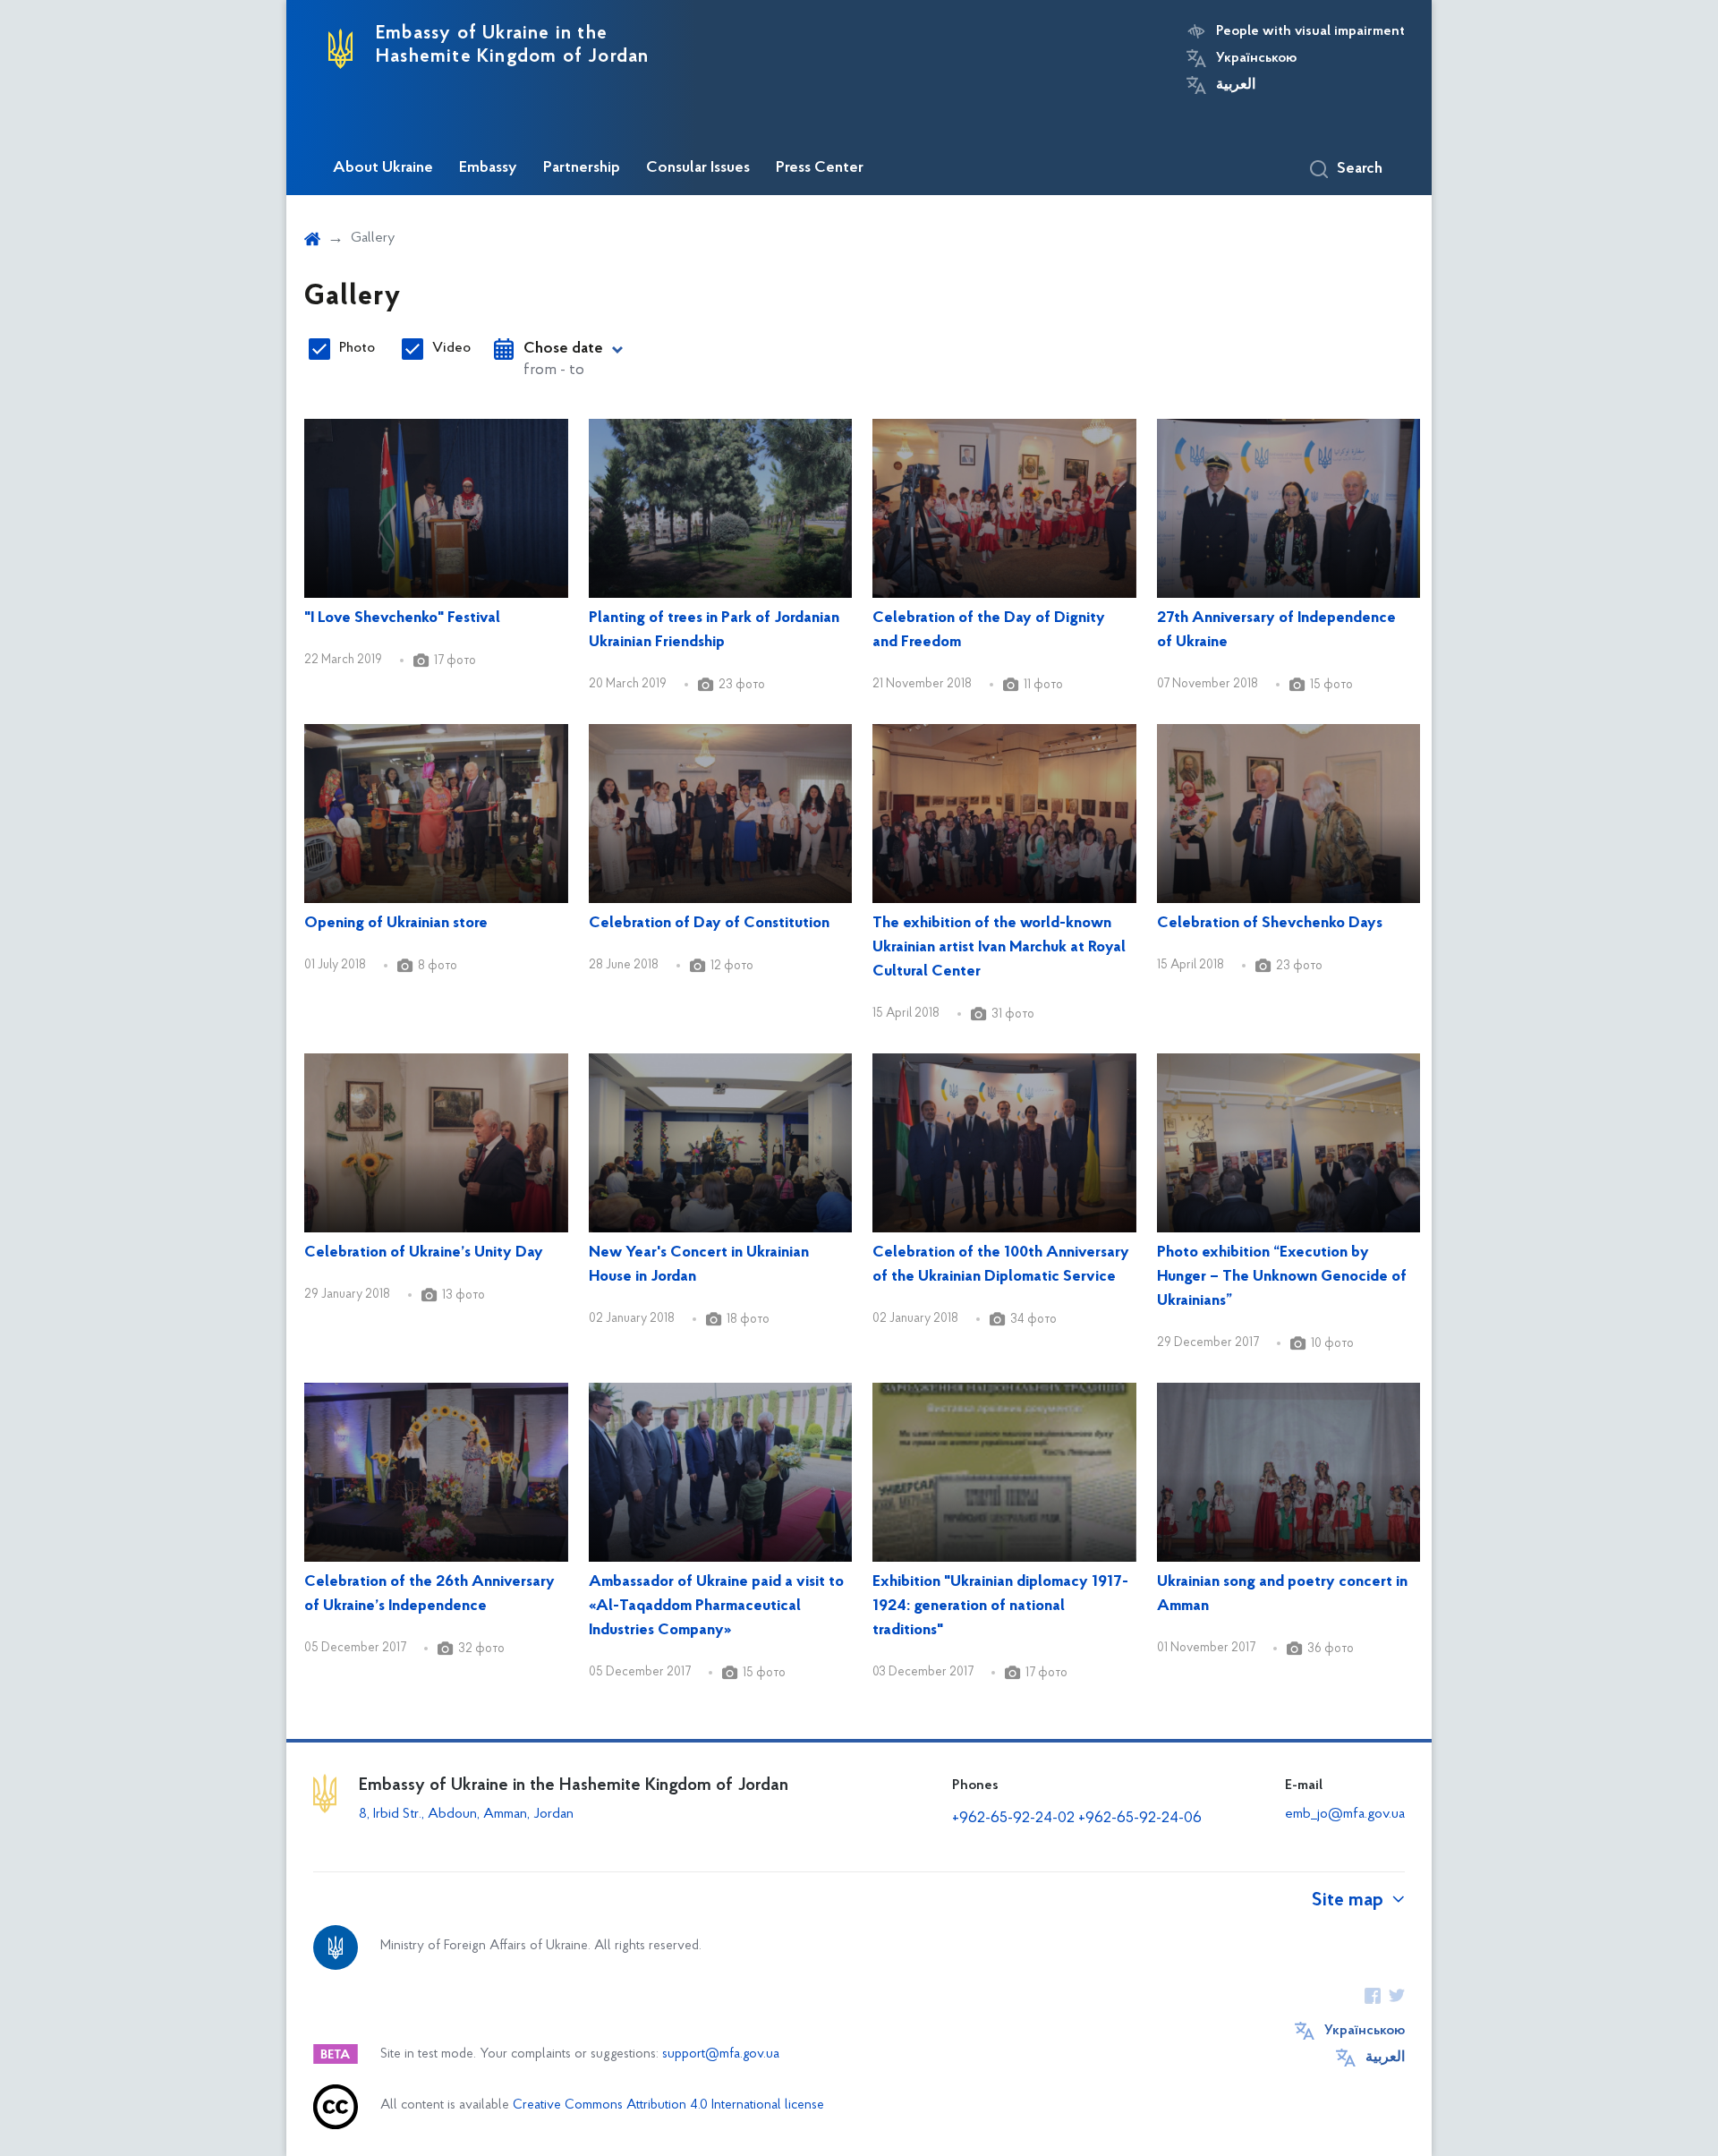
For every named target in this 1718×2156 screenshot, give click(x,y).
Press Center (820, 168)
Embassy (488, 168)
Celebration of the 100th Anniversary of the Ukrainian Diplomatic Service (1001, 1265)
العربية (1236, 85)
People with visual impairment (1310, 31)
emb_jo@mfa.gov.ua (1345, 1814)
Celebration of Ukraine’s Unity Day (424, 1253)
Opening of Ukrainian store (396, 924)
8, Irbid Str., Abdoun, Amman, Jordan (468, 1814)
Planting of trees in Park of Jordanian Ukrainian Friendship (714, 631)
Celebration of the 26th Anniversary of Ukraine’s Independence (429, 1594)
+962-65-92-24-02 (1013, 1819)
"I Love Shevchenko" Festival (402, 618)
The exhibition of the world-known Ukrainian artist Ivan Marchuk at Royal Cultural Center (999, 948)
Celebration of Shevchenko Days (1270, 924)
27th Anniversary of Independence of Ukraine (1276, 631)
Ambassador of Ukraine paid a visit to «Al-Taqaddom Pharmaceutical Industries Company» (716, 1606)
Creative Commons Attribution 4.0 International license (668, 2105)
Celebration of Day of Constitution (709, 924)
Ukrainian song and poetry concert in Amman (1282, 1594)
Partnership (582, 168)
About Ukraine (383, 168)
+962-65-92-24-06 (1140, 1819)
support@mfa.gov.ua (721, 2054)
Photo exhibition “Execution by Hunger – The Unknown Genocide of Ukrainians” (1282, 1277)
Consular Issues (698, 168)
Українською (1256, 58)
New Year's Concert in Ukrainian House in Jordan (699, 1265)
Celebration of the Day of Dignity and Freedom (989, 631)
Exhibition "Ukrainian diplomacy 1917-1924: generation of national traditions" (1000, 1606)
